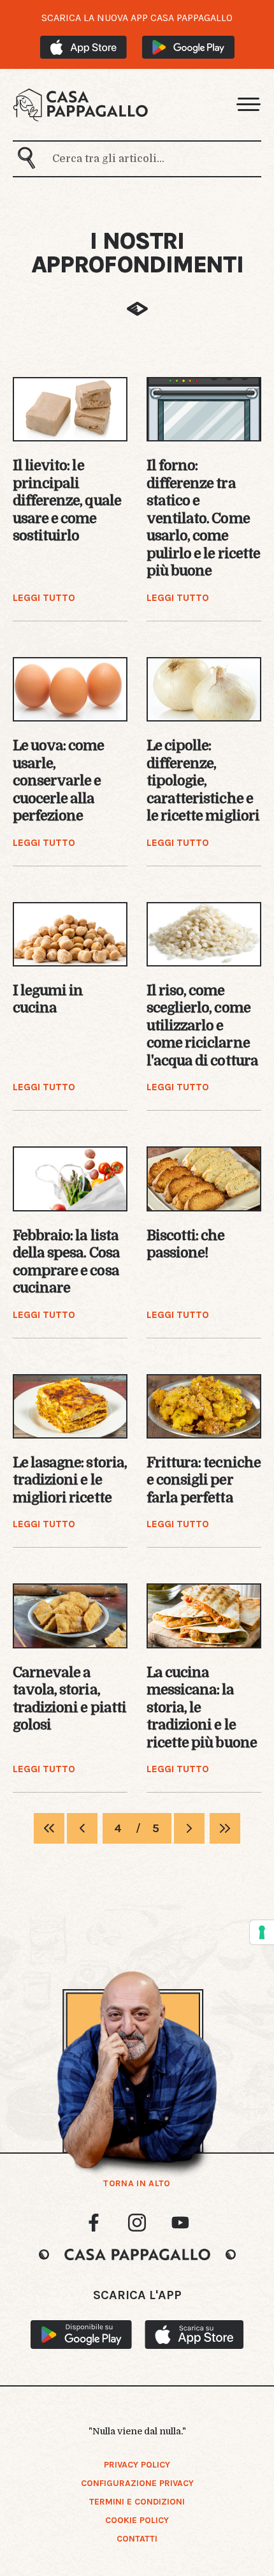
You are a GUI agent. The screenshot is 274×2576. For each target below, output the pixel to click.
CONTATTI (137, 2539)
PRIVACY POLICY (137, 2465)
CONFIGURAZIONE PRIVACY (137, 2483)
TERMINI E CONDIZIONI (137, 2502)
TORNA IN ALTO (137, 2184)
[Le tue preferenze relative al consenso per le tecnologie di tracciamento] (262, 1932)
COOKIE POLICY (137, 2520)
